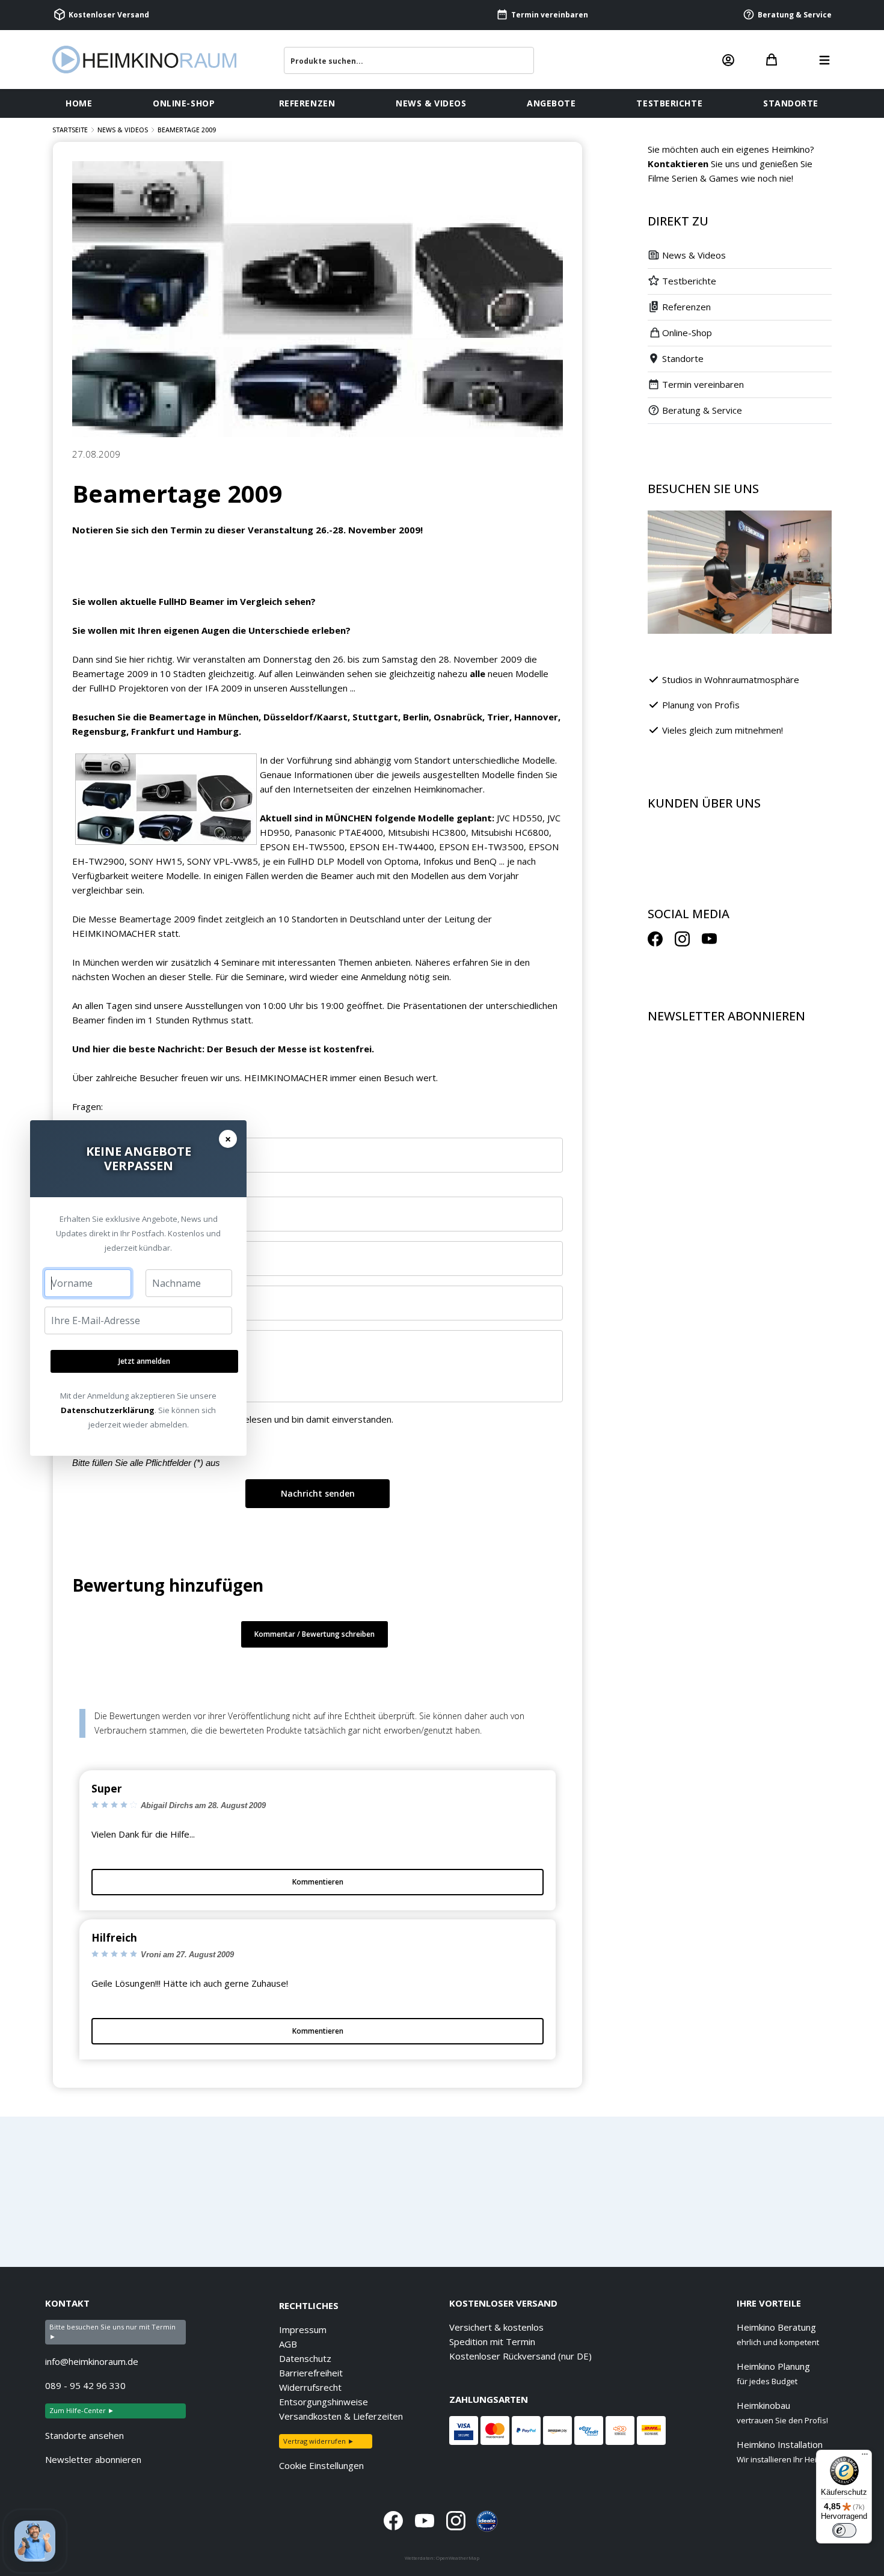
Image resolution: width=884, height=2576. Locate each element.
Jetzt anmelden (144, 1361)
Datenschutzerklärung (108, 1410)
